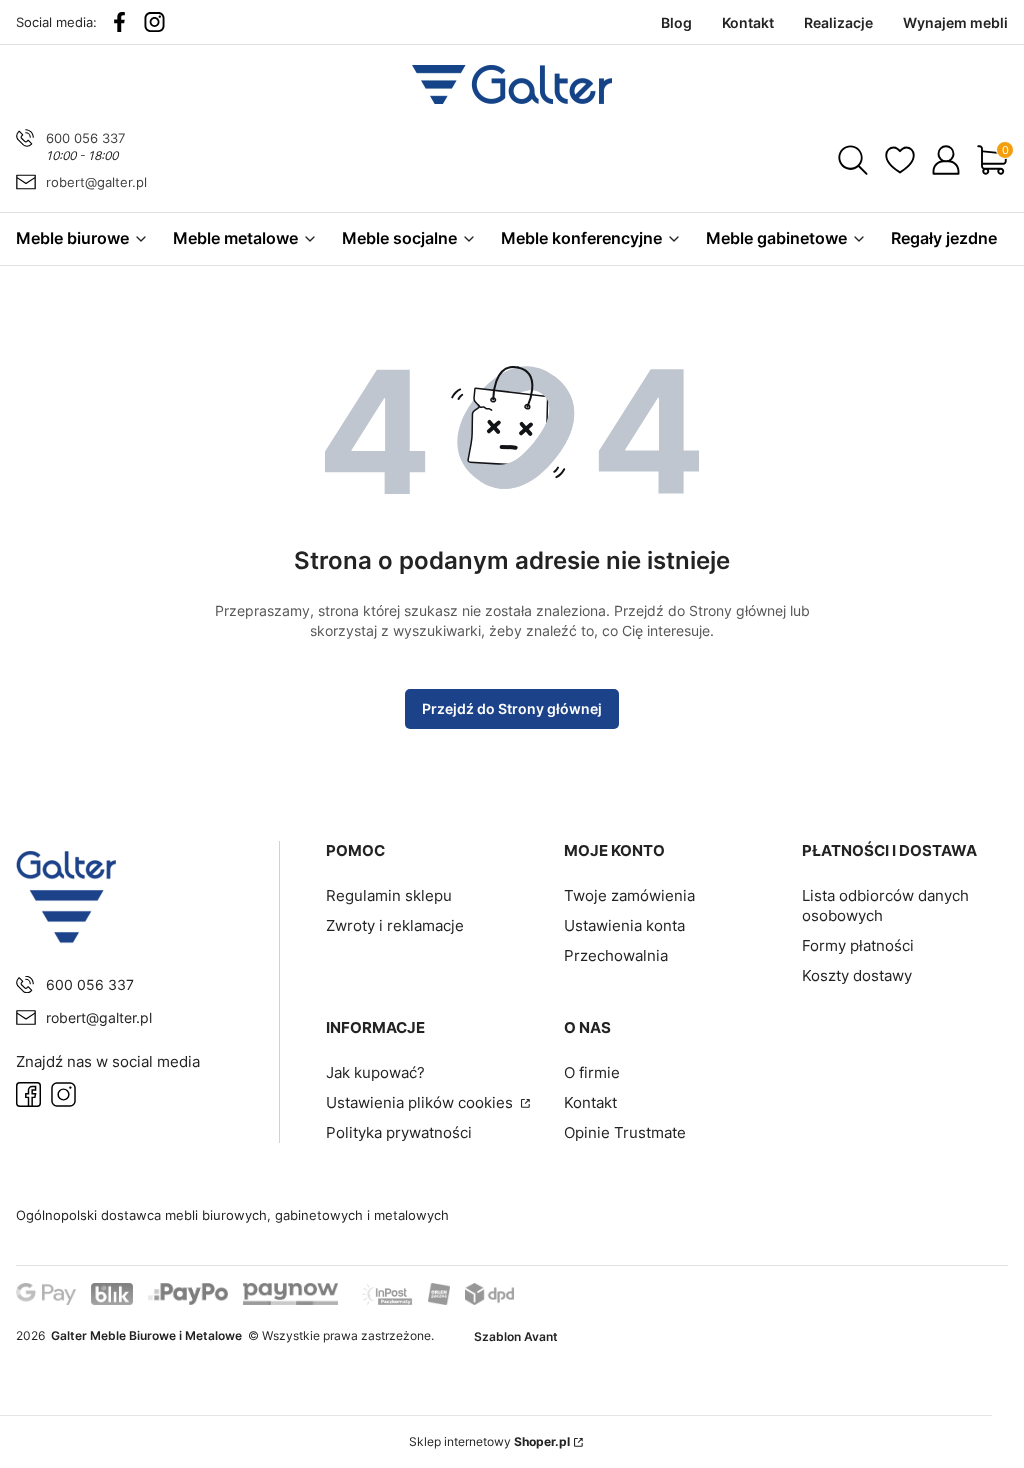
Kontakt (590, 1102)
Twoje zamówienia (629, 895)
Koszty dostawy (857, 975)
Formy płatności (858, 945)
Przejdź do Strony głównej (512, 708)
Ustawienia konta (624, 925)
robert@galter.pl (96, 182)
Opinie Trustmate (625, 1132)
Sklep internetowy (489, 1441)
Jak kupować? (375, 1072)
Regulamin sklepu (389, 895)
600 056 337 (85, 138)
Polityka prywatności (399, 1132)
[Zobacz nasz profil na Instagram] (154, 22)
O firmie (592, 1072)
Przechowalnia (616, 955)
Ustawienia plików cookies (421, 1102)
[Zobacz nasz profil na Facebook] (119, 22)
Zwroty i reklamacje (395, 925)
